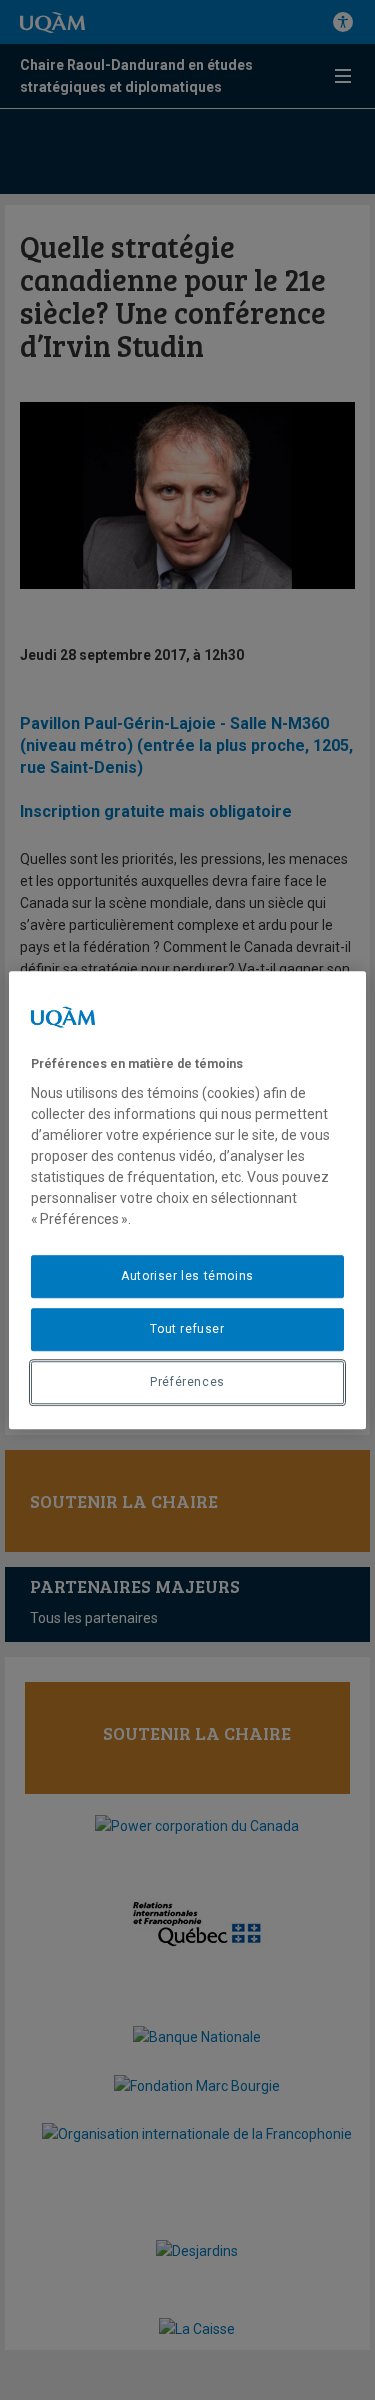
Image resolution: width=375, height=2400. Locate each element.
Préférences (187, 1382)
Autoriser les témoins (187, 1276)
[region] (187, 1200)
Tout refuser (187, 1329)
